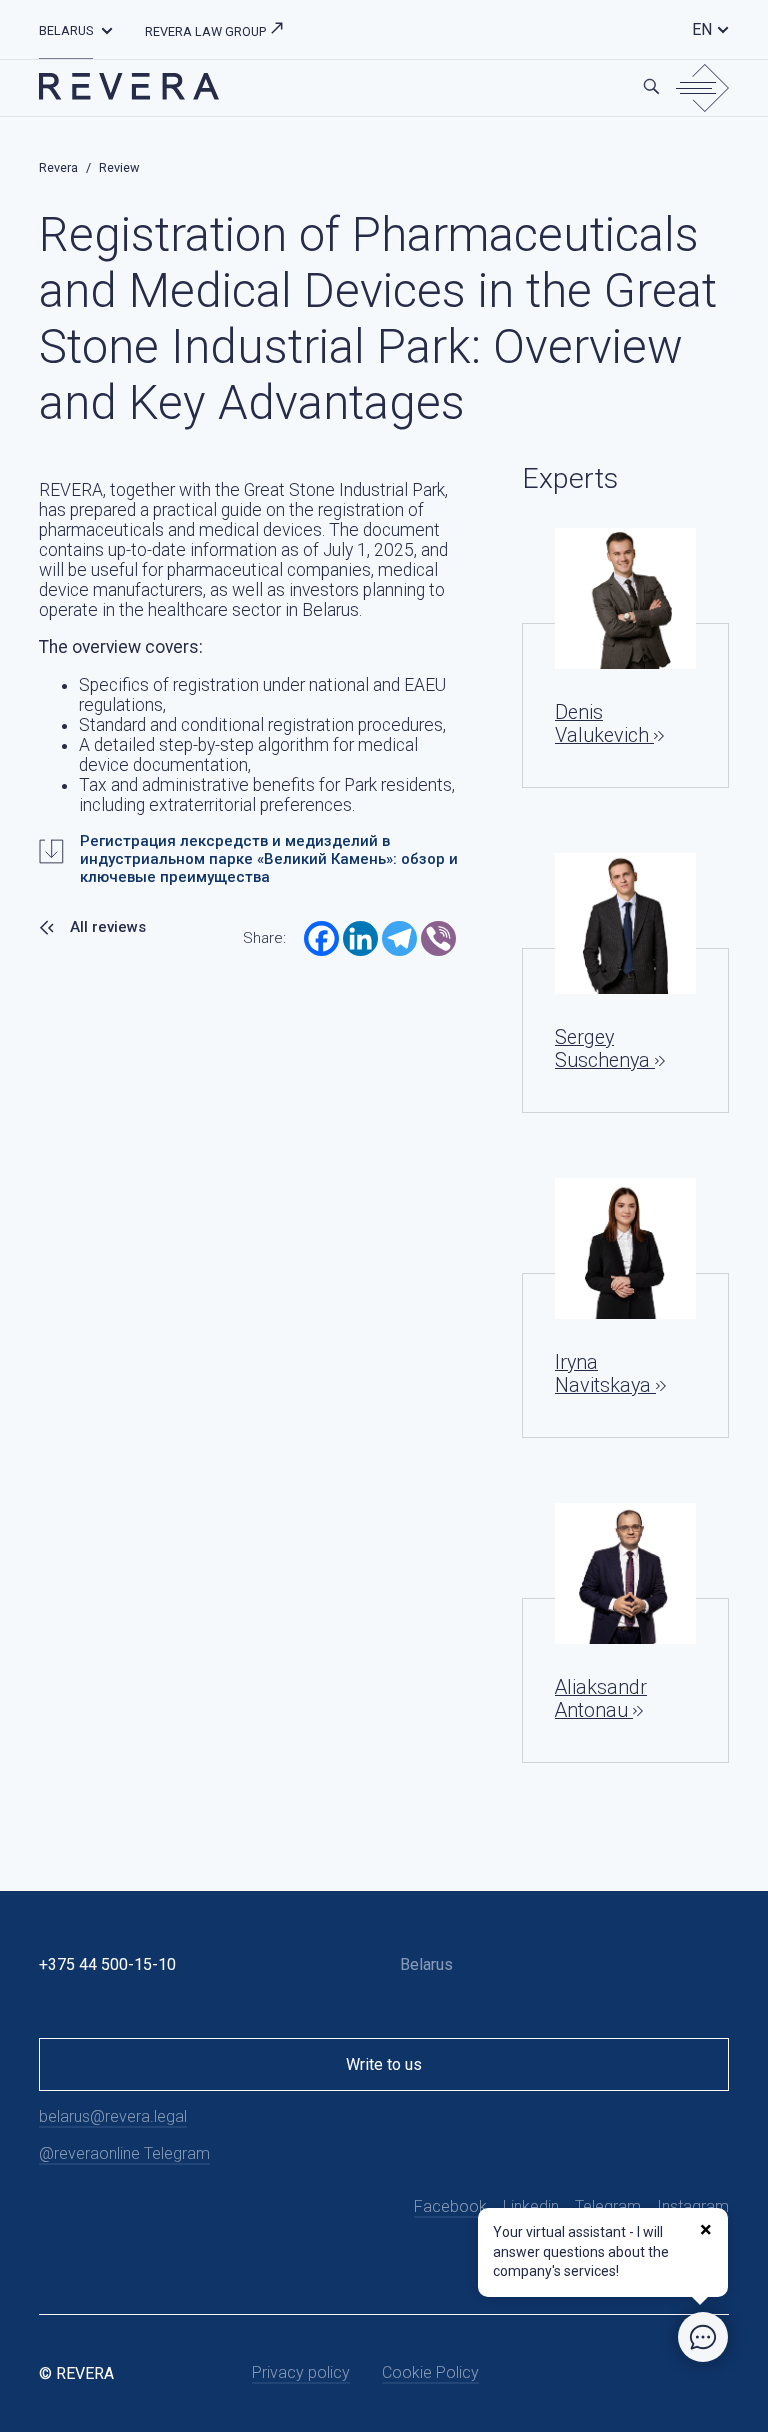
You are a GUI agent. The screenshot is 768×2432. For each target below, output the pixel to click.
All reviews (108, 927)
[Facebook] (321, 938)
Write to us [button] (384, 2064)
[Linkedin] (360, 938)
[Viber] (438, 938)
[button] (107, 29)
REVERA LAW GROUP (207, 31)
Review (119, 167)
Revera (58, 167)
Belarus (66, 30)
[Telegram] (399, 938)
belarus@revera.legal (113, 2116)
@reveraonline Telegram (124, 2153)
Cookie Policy (430, 2372)
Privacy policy (301, 2372)
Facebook (450, 2206)
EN (702, 29)
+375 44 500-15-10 (107, 1964)
